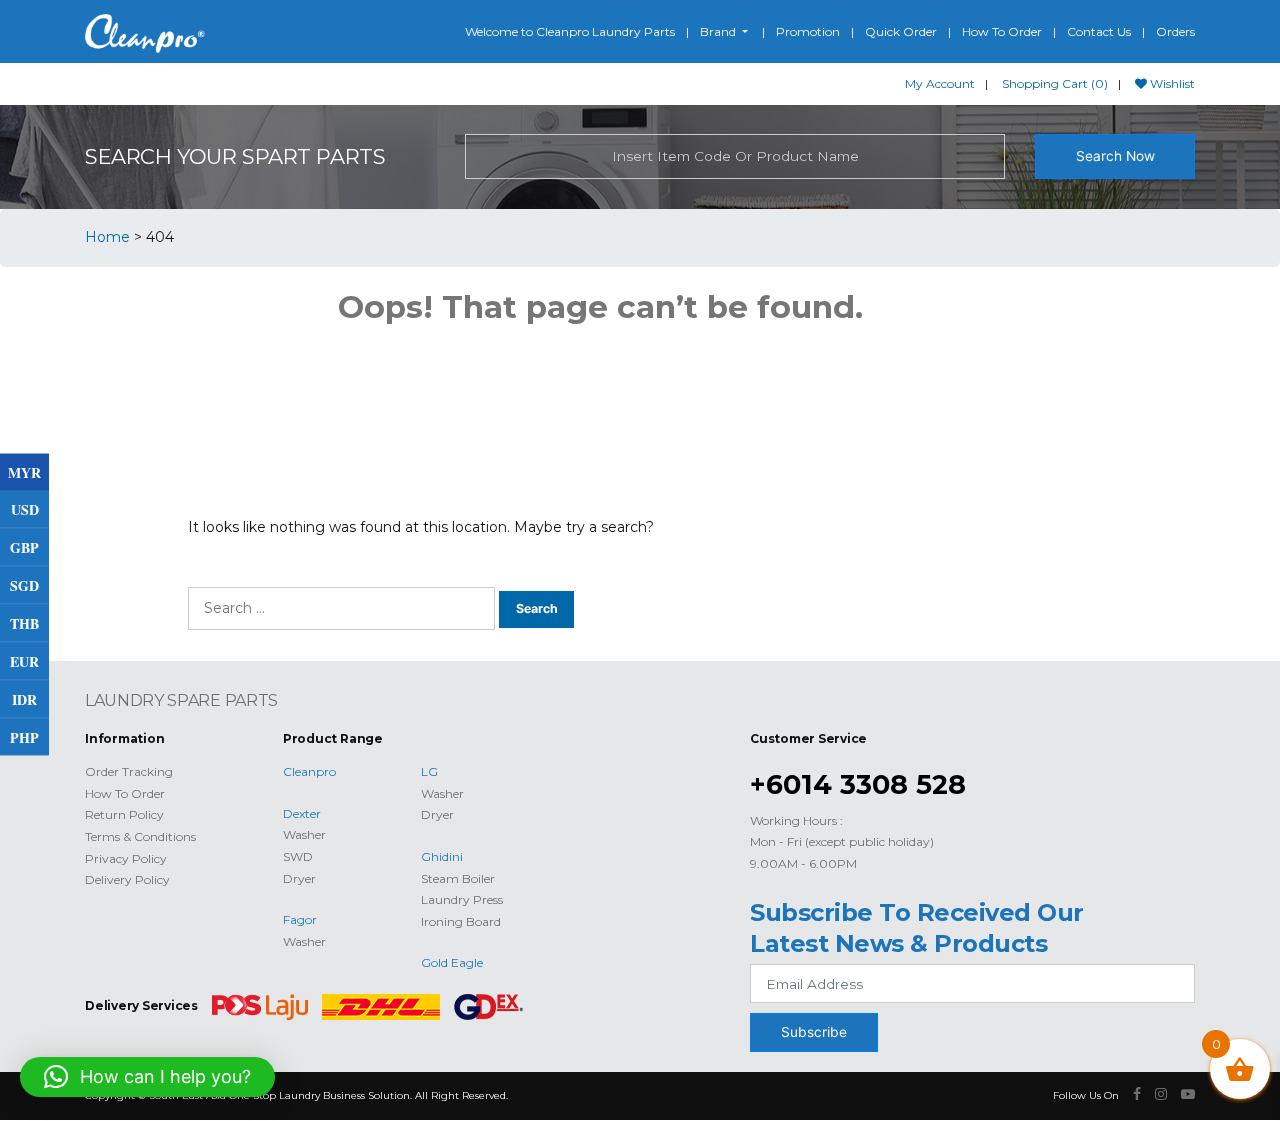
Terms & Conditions (140, 836)
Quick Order (901, 31)
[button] (147, 1077)
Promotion (808, 31)
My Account (940, 83)
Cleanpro (309, 771)
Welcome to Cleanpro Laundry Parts (570, 31)
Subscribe (814, 1032)
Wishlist (1171, 83)
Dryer (299, 878)
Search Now (1115, 156)
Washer (304, 834)
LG (429, 771)
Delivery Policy (127, 879)
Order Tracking (129, 771)
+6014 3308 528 (858, 784)
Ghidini (442, 856)
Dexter (302, 813)
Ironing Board (461, 921)
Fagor (300, 919)
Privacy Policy (126, 858)
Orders (1175, 31)
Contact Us (1099, 31)
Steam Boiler (458, 878)
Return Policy (124, 814)
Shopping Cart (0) (1055, 83)
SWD (298, 856)
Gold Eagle (452, 962)
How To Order (1002, 31)
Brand (719, 31)
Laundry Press (462, 899)
